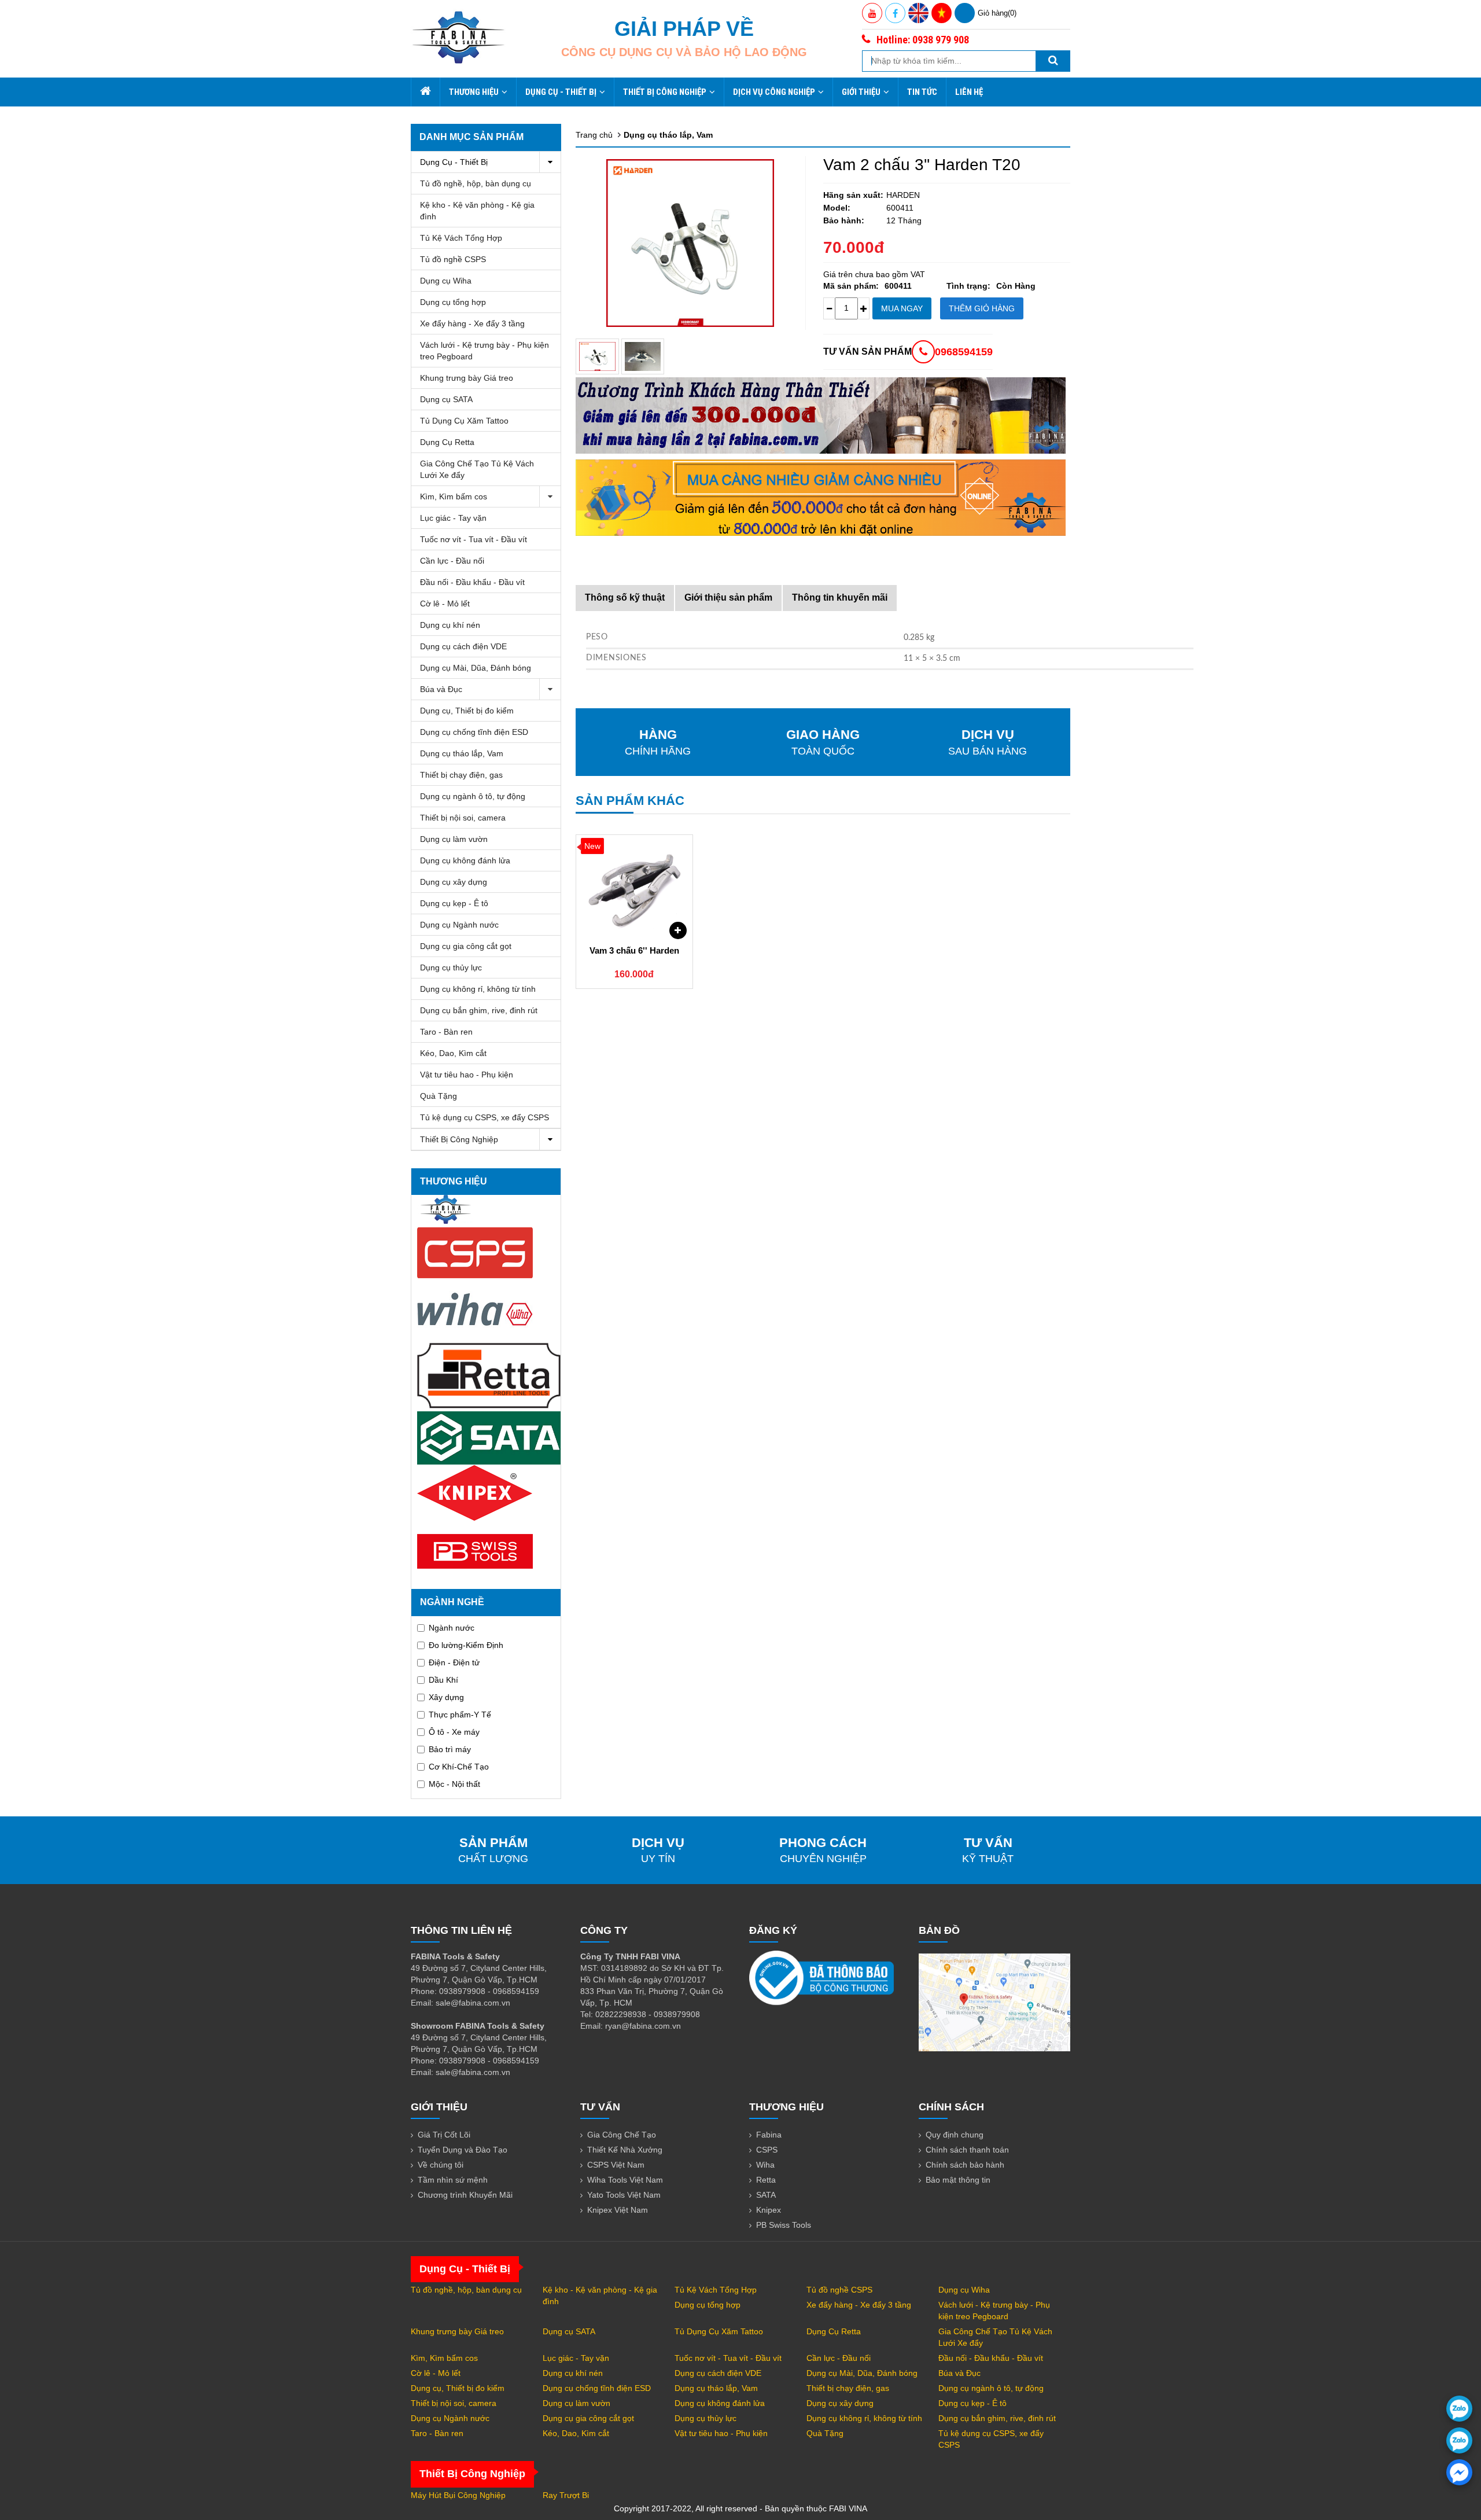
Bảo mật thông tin (958, 2180)
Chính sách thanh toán (967, 2150)
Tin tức (922, 92)
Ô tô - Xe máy (454, 1732)
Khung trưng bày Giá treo (467, 378)
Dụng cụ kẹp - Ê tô (454, 903)
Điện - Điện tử (454, 1662)
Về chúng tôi (441, 2165)
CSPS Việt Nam (616, 2165)
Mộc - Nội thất (454, 1784)
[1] (643, 356)
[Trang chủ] (425, 92)
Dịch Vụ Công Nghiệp (774, 92)
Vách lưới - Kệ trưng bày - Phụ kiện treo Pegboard (485, 351)
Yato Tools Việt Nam (624, 2195)
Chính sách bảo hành (965, 2165)
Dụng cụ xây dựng (454, 882)
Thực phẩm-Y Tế (460, 1715)
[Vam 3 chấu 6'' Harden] (634, 887)
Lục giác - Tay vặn (453, 518)
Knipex (769, 2210)
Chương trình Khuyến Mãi (465, 2195)
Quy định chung (955, 2135)
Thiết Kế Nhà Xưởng (625, 2150)
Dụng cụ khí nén (450, 625)
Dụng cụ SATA (446, 399)
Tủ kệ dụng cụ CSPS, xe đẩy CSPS (485, 1117)
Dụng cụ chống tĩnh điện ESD (474, 732)
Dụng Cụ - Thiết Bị (561, 92)
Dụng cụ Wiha (446, 281)
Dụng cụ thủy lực (451, 967)
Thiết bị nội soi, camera (463, 818)
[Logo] (458, 37)
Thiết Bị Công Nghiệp (665, 92)
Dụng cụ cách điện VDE (463, 646)
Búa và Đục (441, 689)
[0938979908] (1459, 2409)
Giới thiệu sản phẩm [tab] (728, 597)
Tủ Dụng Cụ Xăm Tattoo (464, 421)
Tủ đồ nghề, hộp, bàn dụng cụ (476, 183)
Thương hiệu (474, 92)
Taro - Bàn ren (446, 1032)
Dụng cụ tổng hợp (453, 302)
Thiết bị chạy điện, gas (461, 775)
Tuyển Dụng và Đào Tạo (463, 2150)
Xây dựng (446, 1697)
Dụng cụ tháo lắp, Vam (462, 753)
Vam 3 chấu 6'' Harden (634, 950)
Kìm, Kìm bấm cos (454, 496)
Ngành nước (452, 1628)
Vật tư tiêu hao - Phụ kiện (467, 1075)
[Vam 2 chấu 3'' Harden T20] (597, 356)
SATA (766, 2195)
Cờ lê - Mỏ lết (445, 604)
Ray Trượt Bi (566, 2495)
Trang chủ (594, 135)
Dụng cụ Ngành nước (459, 925)
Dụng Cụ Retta (447, 442)
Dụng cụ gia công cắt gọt (466, 946)
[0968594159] (1459, 2440)
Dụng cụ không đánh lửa (465, 860)
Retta (766, 2180)
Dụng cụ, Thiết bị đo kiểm (467, 711)
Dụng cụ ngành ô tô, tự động (473, 796)
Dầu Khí (443, 1680)
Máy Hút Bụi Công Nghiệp (458, 2495)
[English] (918, 13)
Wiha (765, 2165)
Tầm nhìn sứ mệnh (453, 2180)
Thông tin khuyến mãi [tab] (840, 597)
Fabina (769, 2135)
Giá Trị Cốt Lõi (444, 2135)
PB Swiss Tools (784, 2225)
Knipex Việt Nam (618, 2210)
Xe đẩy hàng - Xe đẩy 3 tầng (472, 323)
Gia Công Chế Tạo (622, 2135)
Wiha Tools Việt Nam (625, 2180)
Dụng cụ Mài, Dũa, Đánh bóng (476, 668)
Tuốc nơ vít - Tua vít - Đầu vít (474, 539)
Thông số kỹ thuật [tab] (625, 597)
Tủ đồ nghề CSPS (453, 259)
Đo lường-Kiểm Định (466, 1645)
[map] (994, 2002)
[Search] (1053, 61)
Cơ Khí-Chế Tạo (459, 1767)
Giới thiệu (861, 92)
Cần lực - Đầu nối (452, 561)
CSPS (767, 2150)
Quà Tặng (439, 1096)
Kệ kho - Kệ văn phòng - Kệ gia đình (477, 211)
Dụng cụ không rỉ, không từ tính (478, 989)
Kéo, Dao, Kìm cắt (453, 1053)
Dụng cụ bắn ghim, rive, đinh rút (479, 1010)
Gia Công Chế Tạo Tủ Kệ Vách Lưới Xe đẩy (477, 469)
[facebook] (1459, 2472)
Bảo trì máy (450, 1749)
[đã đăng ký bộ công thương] (821, 1977)
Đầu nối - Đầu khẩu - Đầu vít (472, 582)
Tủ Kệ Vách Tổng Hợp (461, 238)
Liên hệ (969, 92)
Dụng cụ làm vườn (454, 839)
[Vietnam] (942, 13)
